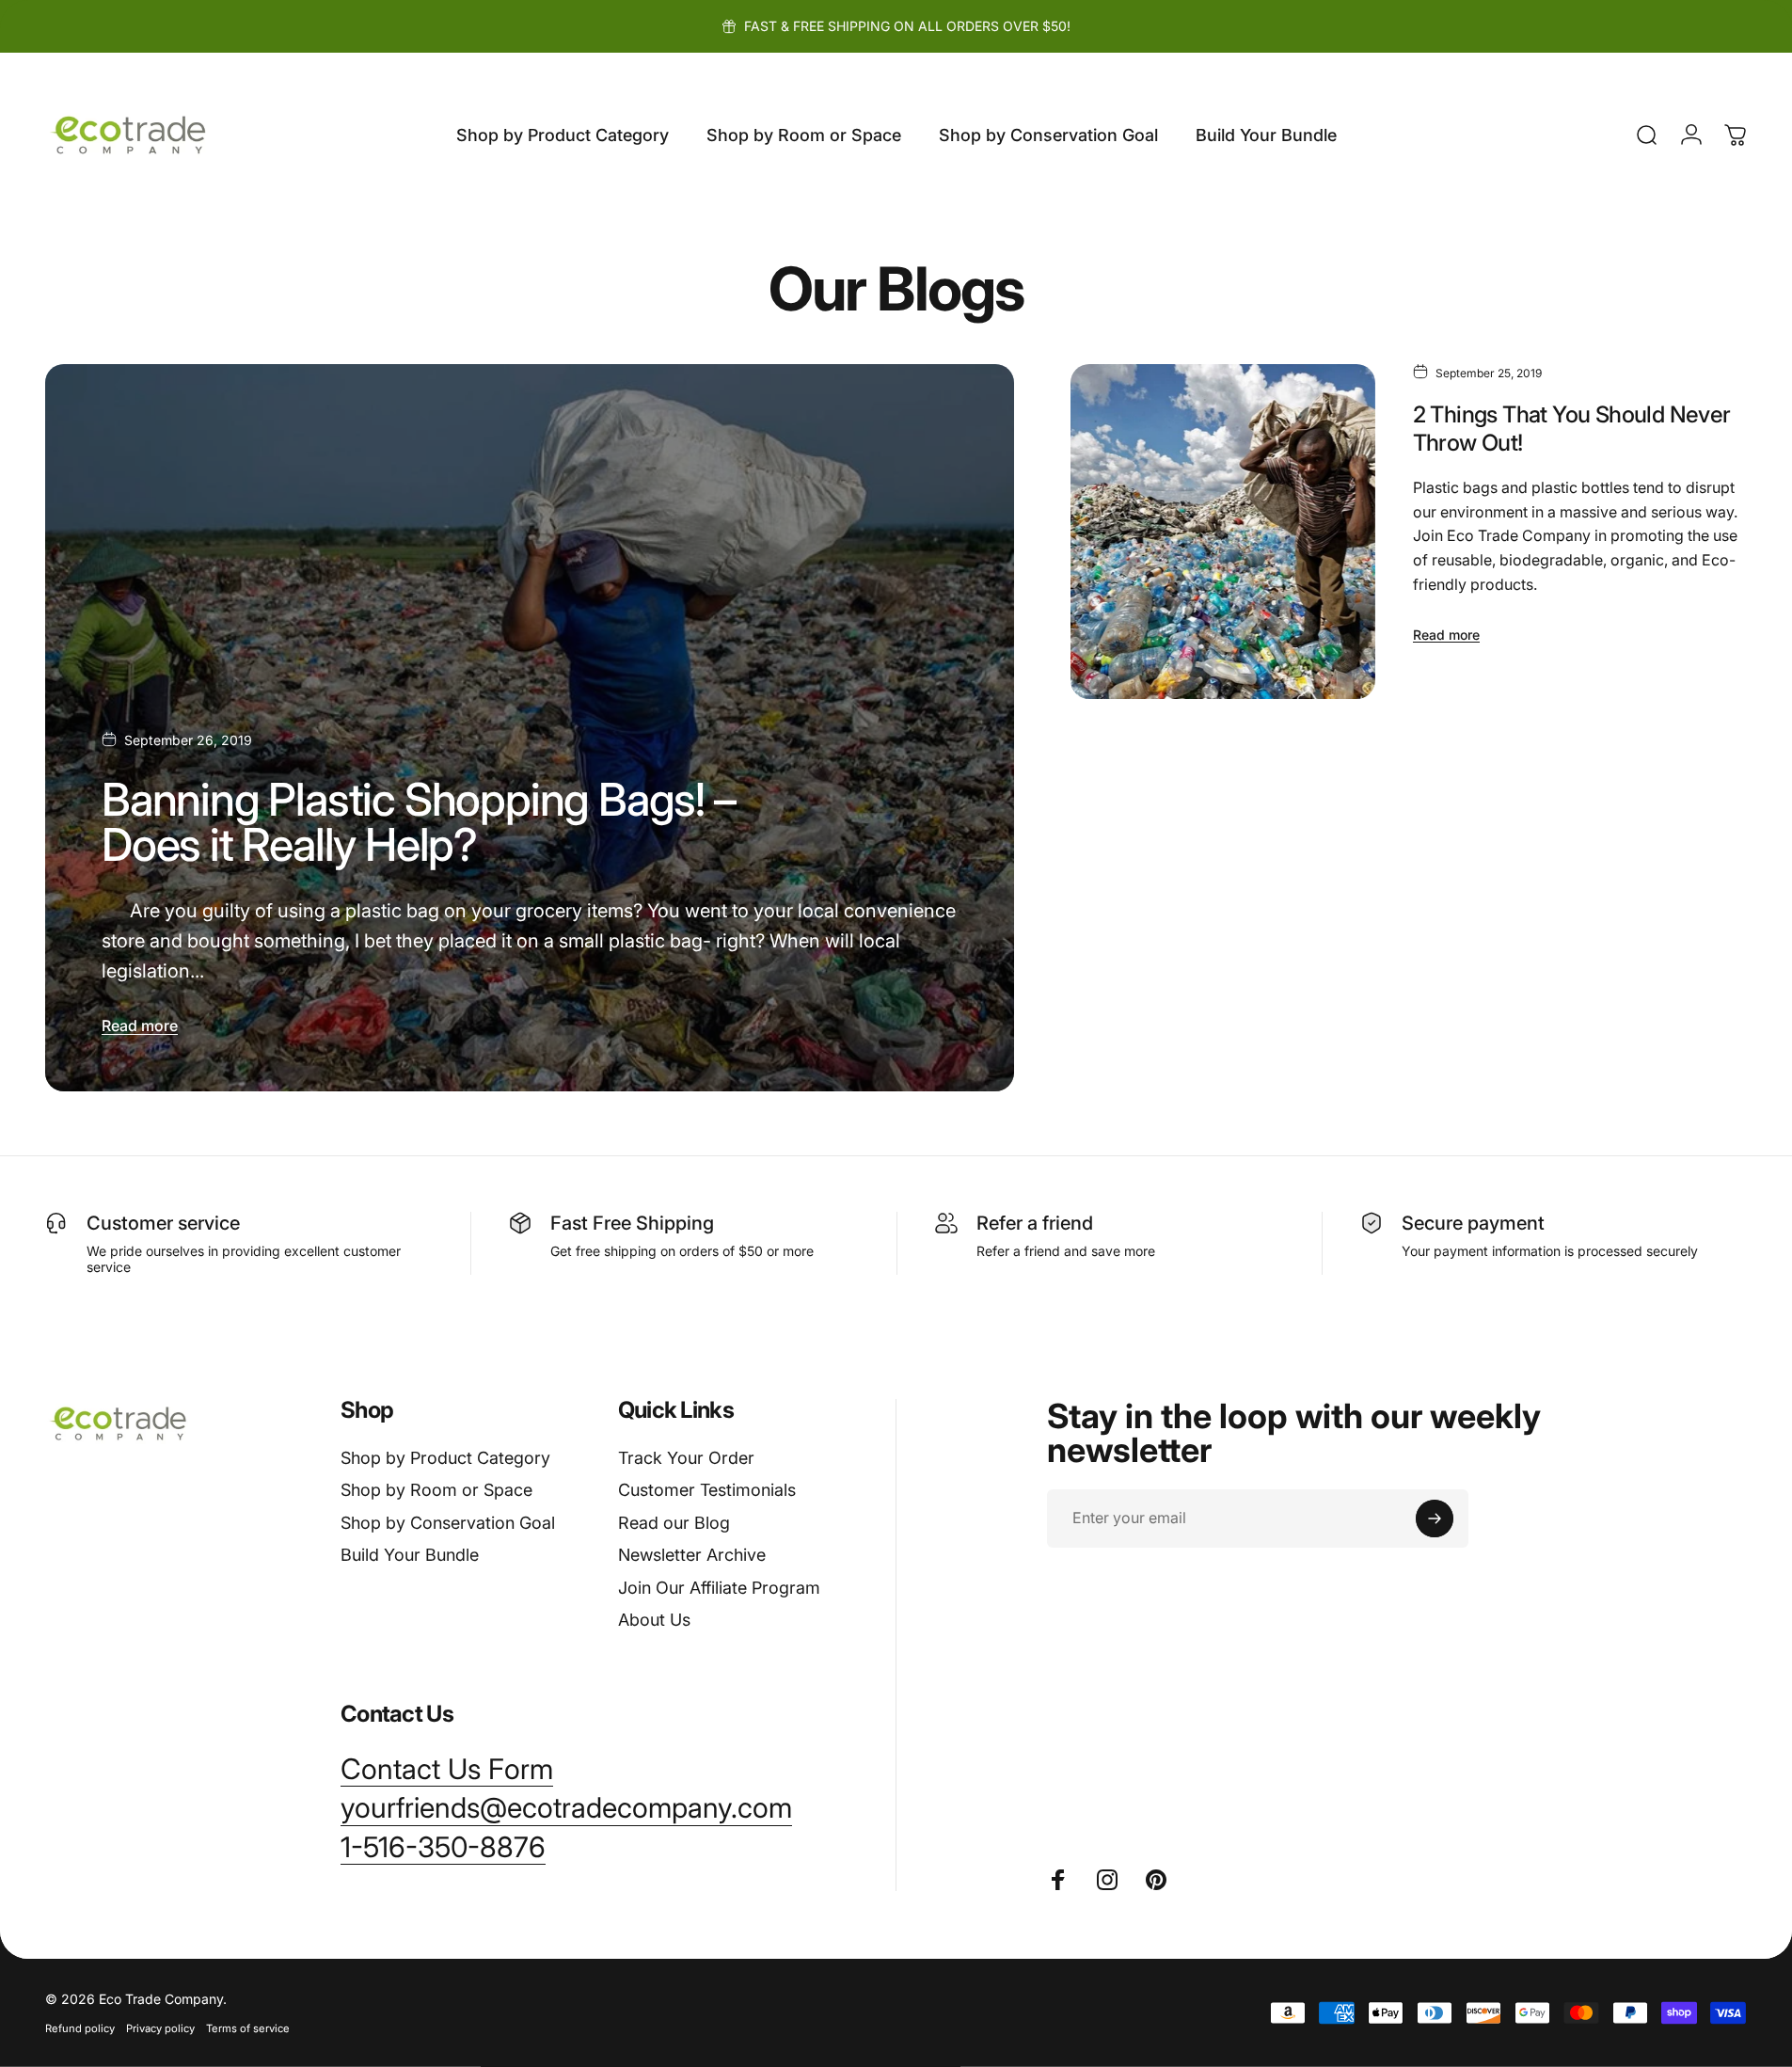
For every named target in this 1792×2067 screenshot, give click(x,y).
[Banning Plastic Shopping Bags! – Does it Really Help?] (530, 728)
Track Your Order (686, 1458)
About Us (654, 1620)
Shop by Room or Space (436, 1490)
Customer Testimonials (707, 1490)
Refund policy (80, 2028)
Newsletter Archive (692, 1555)
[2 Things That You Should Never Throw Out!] (1222, 532)
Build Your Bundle (410, 1555)
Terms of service (248, 2028)
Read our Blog (674, 1523)
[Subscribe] (1435, 1518)
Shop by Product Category (445, 1458)
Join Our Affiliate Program (719, 1588)
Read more (140, 1026)
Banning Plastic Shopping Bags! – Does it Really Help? (419, 822)
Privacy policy (160, 2028)
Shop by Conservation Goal (448, 1523)
